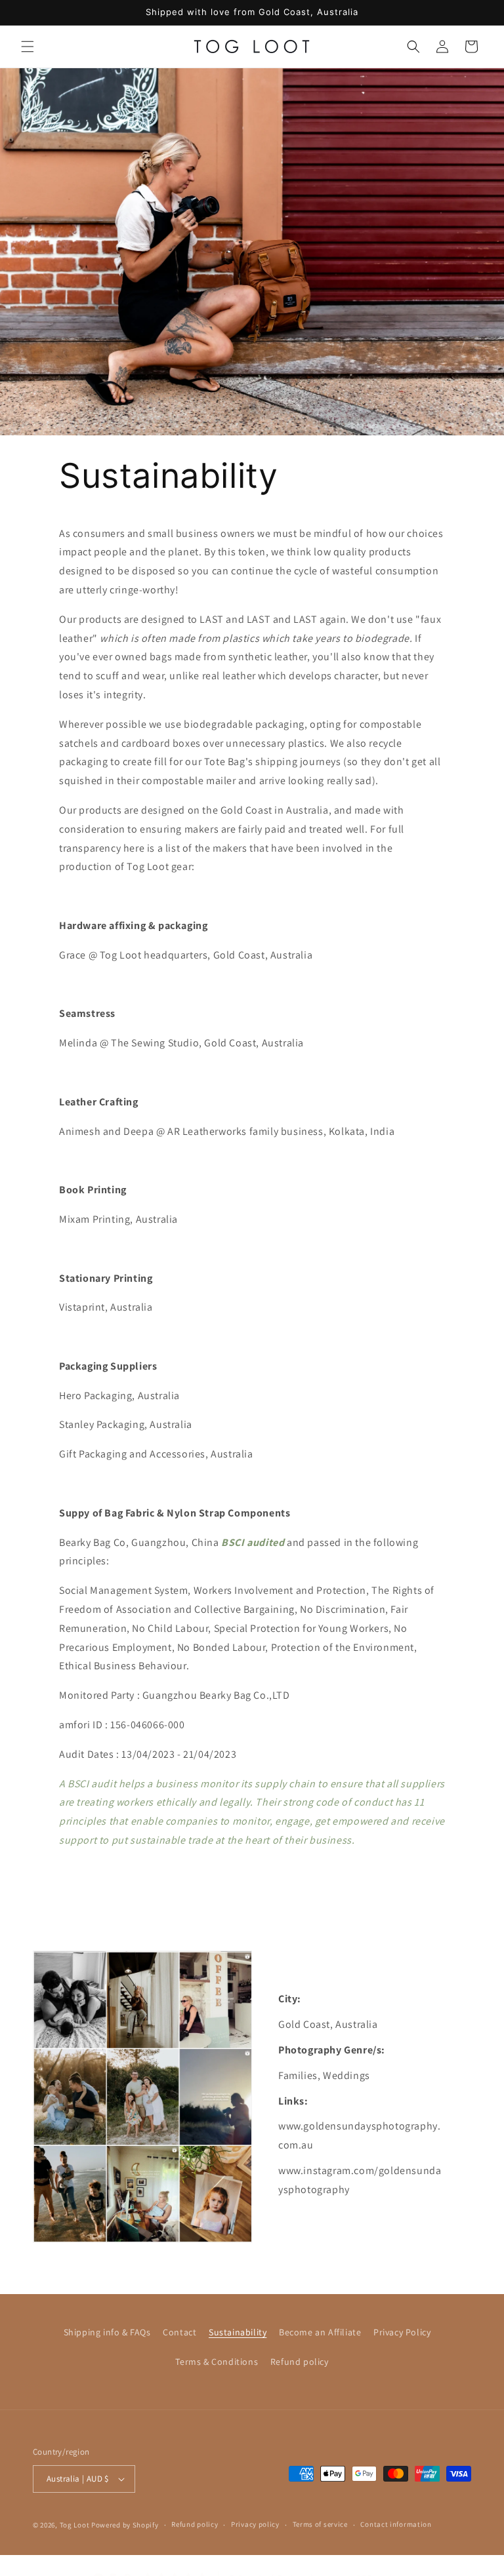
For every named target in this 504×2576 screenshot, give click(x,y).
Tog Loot (75, 2525)
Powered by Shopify (125, 2525)
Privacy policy (255, 2524)
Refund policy (300, 2362)
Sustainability (238, 2332)
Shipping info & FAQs (107, 2332)
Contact (179, 2332)
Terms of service (320, 2524)
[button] (28, 47)
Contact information (396, 2524)
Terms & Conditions (217, 2362)
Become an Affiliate (320, 2332)
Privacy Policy (402, 2332)
